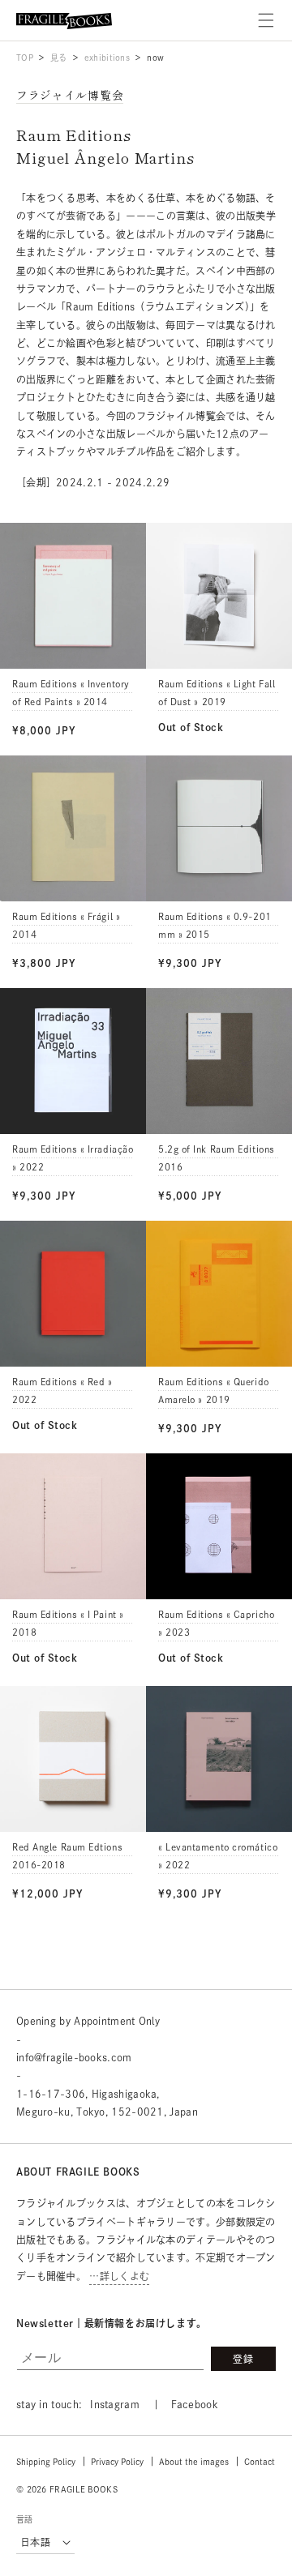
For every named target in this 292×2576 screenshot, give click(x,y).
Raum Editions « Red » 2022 (62, 1391)
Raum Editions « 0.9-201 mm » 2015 (215, 925)
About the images (194, 2462)
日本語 (35, 2542)
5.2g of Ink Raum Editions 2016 (217, 1158)
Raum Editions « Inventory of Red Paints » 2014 (71, 693)
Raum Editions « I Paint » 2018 (68, 1623)
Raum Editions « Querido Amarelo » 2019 (214, 1391)
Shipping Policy (46, 2462)
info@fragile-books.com (74, 2057)
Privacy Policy (117, 2462)
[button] (266, 20)
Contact (260, 2462)
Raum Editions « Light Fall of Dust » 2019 (217, 693)
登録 (243, 2359)
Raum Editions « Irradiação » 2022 (73, 1158)
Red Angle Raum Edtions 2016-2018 (67, 1856)
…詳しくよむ (119, 2276)
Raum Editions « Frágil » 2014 (66, 925)
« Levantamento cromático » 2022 (218, 1856)
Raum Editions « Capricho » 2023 (216, 1623)
